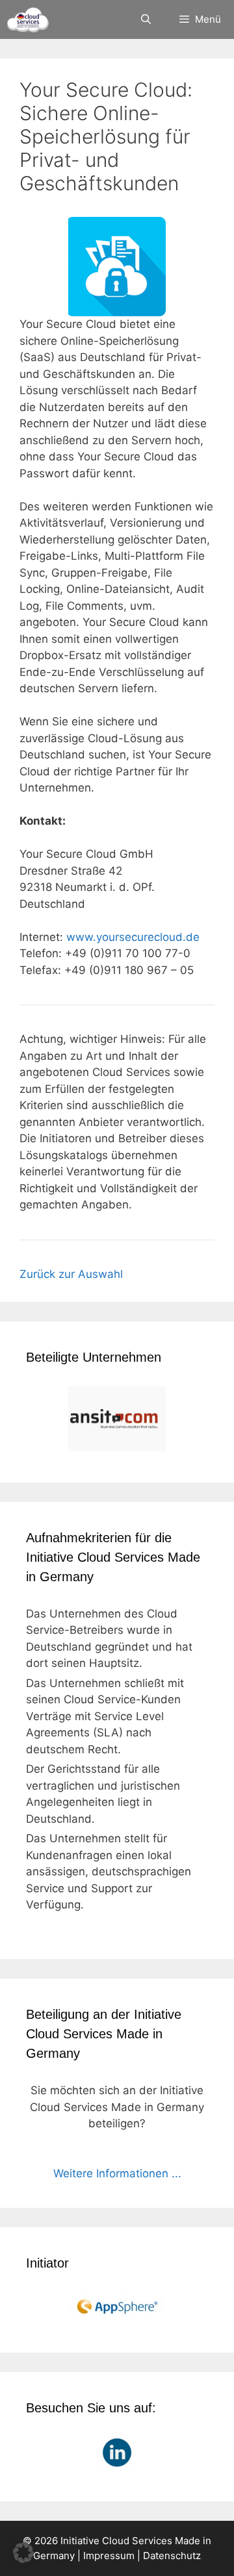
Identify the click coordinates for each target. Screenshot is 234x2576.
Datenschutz (172, 2556)
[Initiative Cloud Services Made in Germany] (28, 19)
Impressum (109, 2556)
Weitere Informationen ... (117, 2173)
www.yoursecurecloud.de (133, 937)
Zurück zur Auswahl (71, 1274)
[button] (23, 2553)
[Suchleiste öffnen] (145, 19)
